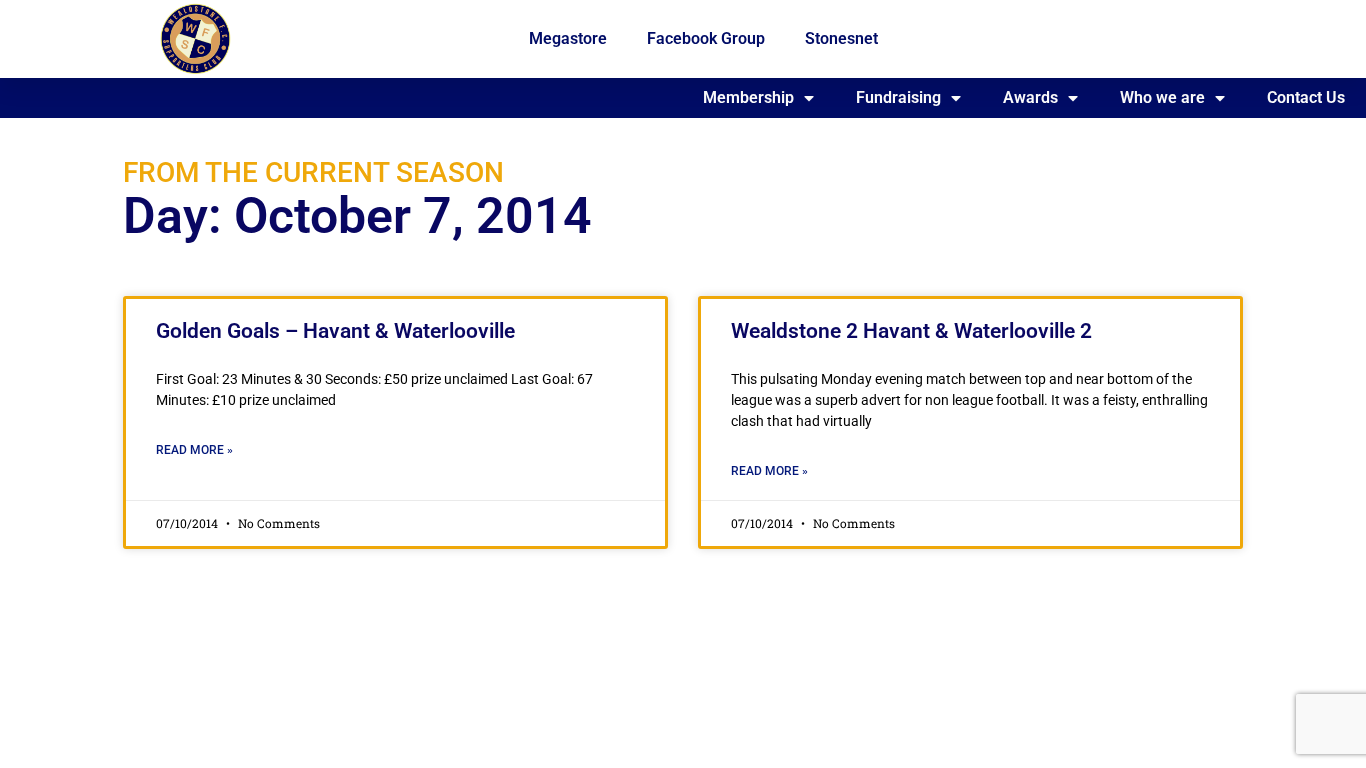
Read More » (194, 450)
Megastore (568, 38)
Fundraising (898, 97)
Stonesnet (841, 38)
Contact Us (1306, 97)
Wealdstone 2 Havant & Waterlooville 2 (911, 331)
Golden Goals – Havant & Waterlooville (335, 331)
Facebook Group (706, 38)
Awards (1030, 97)
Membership (748, 97)
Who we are (1162, 97)
